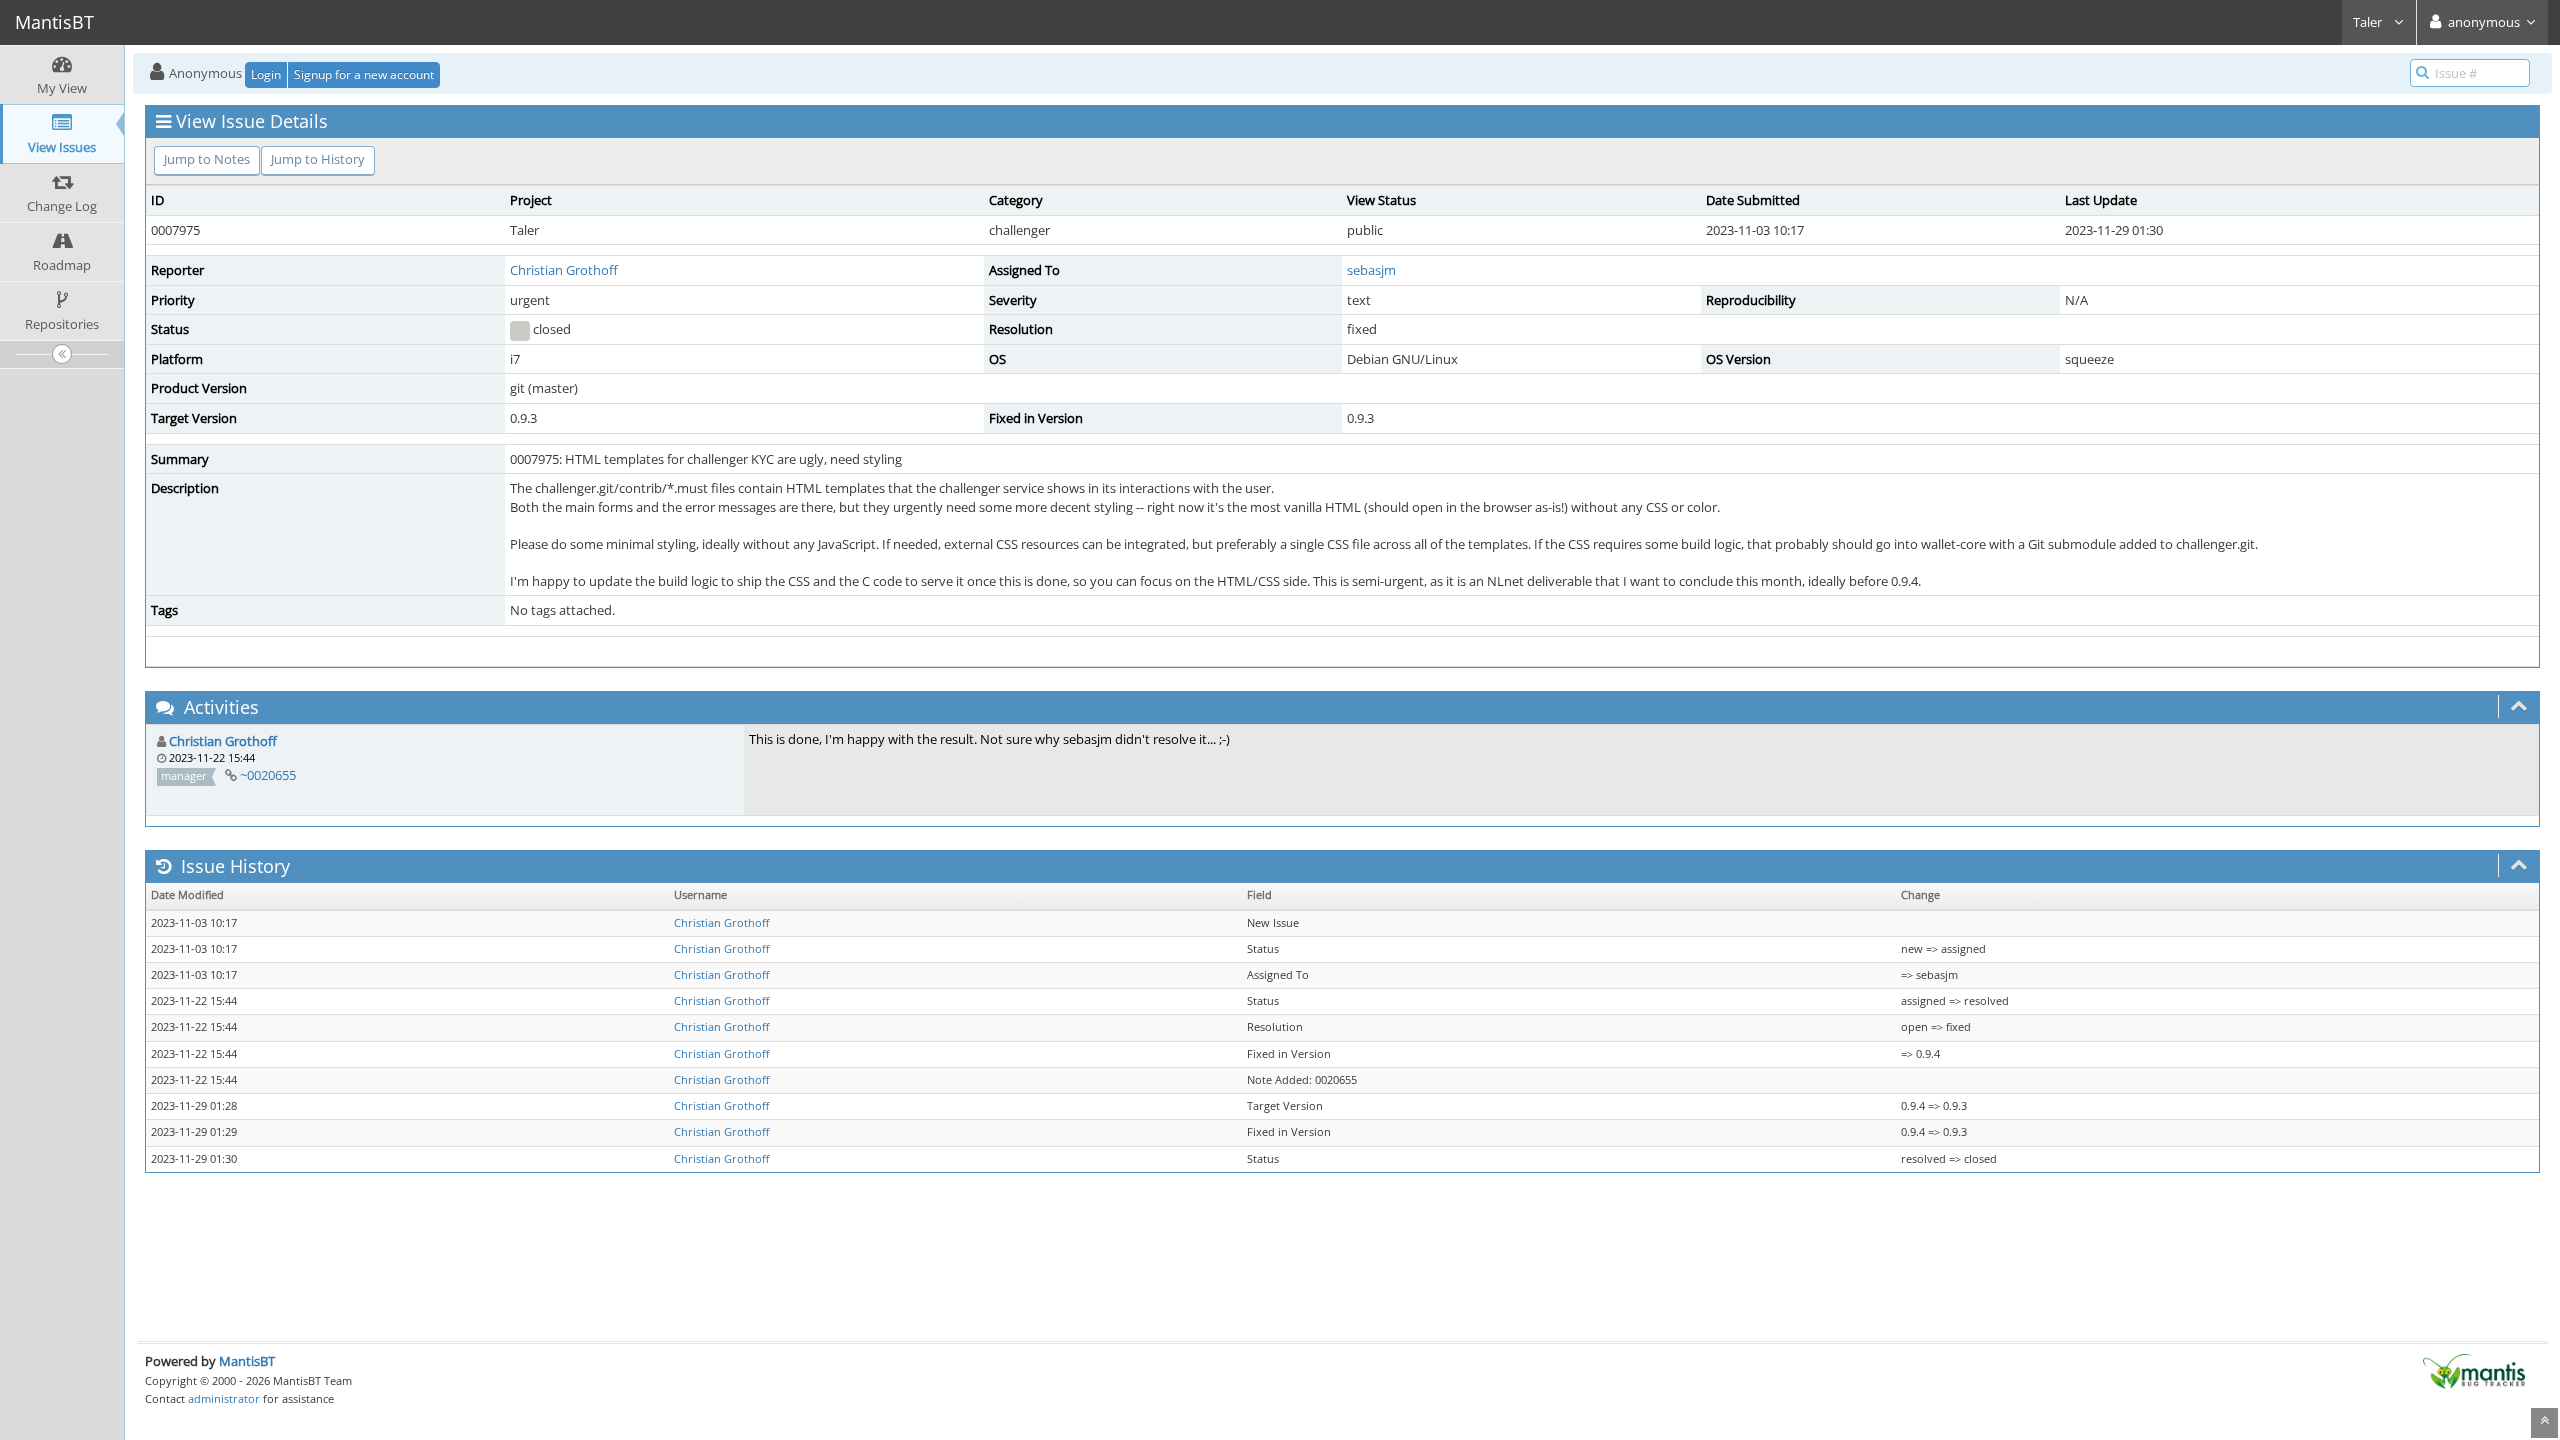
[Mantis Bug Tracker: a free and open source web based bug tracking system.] (2474, 1370)
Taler (2369, 22)
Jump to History (318, 159)
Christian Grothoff (564, 270)
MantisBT (247, 1361)
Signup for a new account (364, 74)
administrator (224, 1398)
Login (266, 74)
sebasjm (1371, 270)
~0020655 (268, 775)
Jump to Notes (207, 159)
